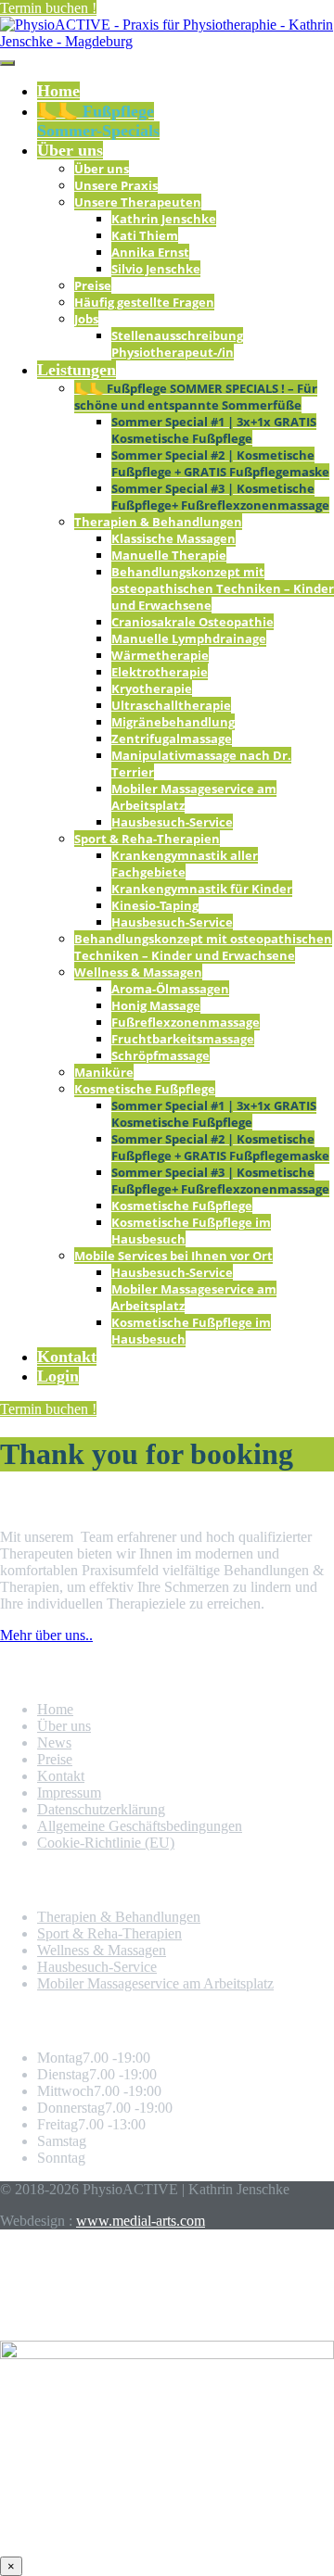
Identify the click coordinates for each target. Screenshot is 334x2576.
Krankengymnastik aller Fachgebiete (185, 864)
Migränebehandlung (173, 722)
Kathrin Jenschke (164, 219)
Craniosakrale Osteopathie (193, 622)
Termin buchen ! (48, 8)
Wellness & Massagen (138, 972)
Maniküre (104, 1072)
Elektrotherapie (160, 672)
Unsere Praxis (116, 185)
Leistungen (77, 370)
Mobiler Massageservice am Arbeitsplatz (155, 1983)
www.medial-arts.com (141, 2221)
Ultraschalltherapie (171, 705)
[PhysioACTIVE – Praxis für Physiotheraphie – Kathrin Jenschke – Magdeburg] (167, 41)
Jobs (86, 319)
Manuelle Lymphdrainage (189, 638)
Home (58, 91)
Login (58, 1376)
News (54, 1743)
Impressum (69, 1793)
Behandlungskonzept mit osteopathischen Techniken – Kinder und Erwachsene (223, 588)
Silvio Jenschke (156, 269)
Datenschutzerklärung (101, 1809)
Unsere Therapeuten (138, 202)
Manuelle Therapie (169, 555)
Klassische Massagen (173, 538)
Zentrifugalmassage (172, 739)
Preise (93, 285)
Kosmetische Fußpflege (145, 1089)
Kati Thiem (145, 235)
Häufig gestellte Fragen (144, 302)
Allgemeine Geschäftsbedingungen (140, 1826)
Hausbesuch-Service (172, 822)
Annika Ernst (150, 252)
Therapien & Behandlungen (158, 522)
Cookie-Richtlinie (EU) (106, 1843)
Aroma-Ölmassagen (170, 989)
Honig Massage (156, 1005)
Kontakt (67, 1357)
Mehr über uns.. (46, 1635)
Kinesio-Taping (155, 905)
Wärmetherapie (160, 655)
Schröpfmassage (161, 1055)
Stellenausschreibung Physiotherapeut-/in (177, 344)
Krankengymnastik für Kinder (202, 889)
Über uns (70, 150)
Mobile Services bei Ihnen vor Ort (173, 1256)
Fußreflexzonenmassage (186, 1022)
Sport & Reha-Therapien (147, 839)
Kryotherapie (152, 688)
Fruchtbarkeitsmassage (183, 1039)
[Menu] (7, 63)
